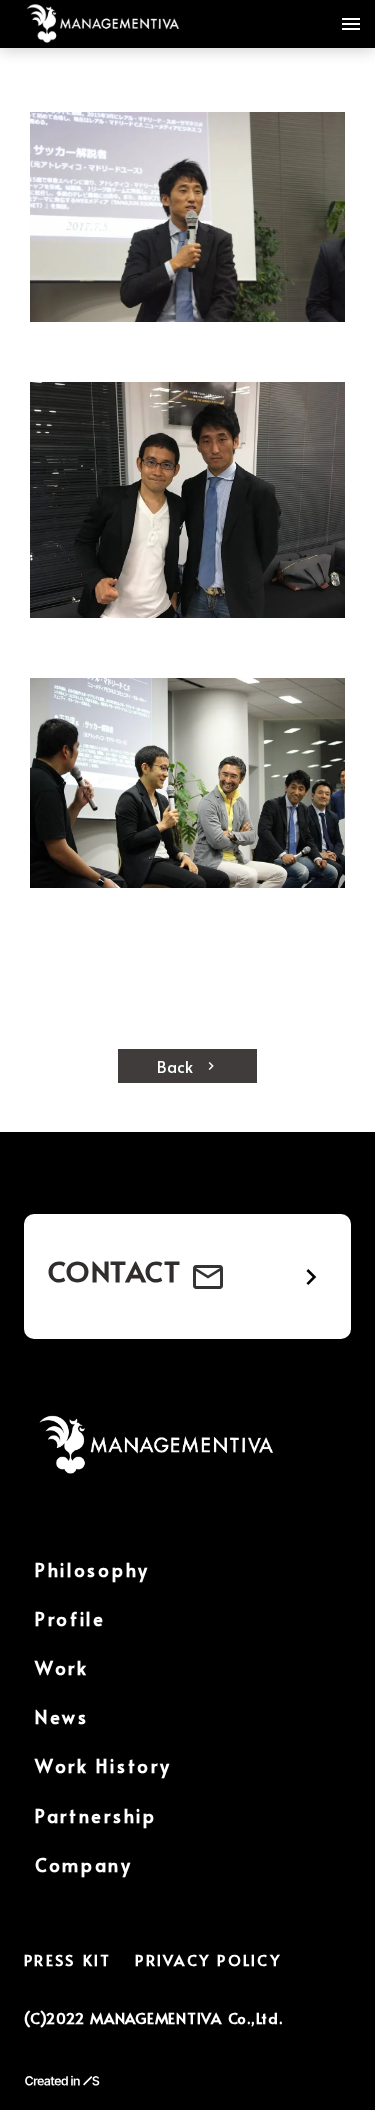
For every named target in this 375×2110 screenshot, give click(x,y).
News (62, 1716)
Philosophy (92, 1569)
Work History (103, 1765)
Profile (70, 1618)
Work (62, 1667)
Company (84, 1864)
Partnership (96, 1815)
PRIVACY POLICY (208, 1959)
